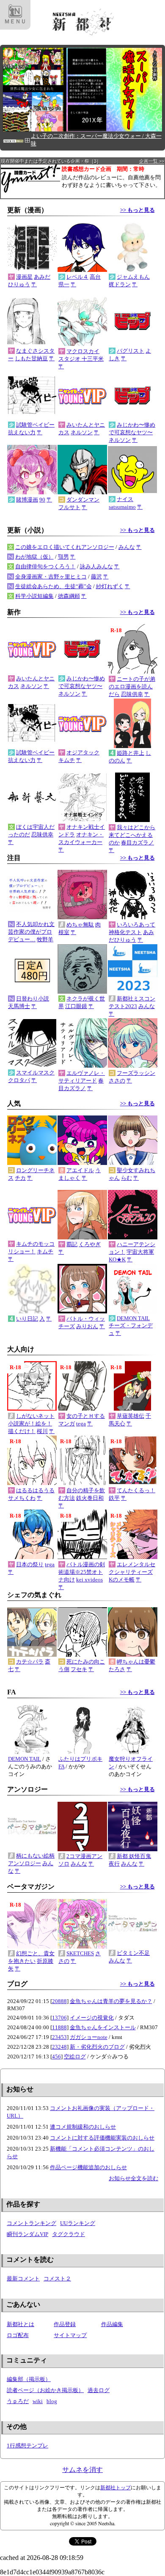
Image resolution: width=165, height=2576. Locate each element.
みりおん (87, 1326)
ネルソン (82, 432)
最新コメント (23, 2279)
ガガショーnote (89, 2037)
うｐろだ (18, 2401)
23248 (59, 2047)
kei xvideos (89, 1580)
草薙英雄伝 (131, 1416)
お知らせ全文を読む (133, 2178)
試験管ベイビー (35, 425)
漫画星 (24, 277)
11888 (59, 2027)
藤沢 (96, 577)
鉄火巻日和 (90, 1498)
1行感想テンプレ (27, 2446)
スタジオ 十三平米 (81, 359)
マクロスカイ (83, 351)
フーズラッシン (136, 1073)
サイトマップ (70, 2335)
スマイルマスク (35, 1073)
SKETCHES (80, 1953)
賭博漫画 (27, 500)
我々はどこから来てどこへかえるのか (132, 835)
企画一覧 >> (152, 161)
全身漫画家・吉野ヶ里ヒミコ (51, 577)
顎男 (63, 557)
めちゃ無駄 (80, 925)
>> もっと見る (137, 210)
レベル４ (77, 277)
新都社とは (21, 2324)
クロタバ (19, 1080)
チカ (20, 1178)
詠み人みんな (96, 566)
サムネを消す (82, 2470)
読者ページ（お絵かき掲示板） (45, 2390)
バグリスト (131, 351)
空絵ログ (75, 2057)
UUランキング (78, 2223)
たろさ (117, 1669)
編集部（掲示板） (29, 2379)
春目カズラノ (137, 843)
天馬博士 (19, 1006)
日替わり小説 (33, 999)
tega (81, 1424)
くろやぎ (90, 1244)
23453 (59, 2037)
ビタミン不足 (133, 1953)
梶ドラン (120, 284)
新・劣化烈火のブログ (97, 2047)
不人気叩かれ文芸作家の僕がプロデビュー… (31, 932)
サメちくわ (22, 1498)
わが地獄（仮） (34, 557)
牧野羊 (45, 939)
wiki (38, 2401)
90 (42, 500)
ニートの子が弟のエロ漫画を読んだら (132, 686)
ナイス (125, 499)
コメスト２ (57, 2279)
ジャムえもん (133, 277)
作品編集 (112, 2324)
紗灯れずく (110, 586)
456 (56, 2057)
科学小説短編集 (34, 596)
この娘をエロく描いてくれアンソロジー (65, 547)
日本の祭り (30, 1564)
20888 (59, 2001)
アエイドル (80, 1170)
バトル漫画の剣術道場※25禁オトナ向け (82, 1572)
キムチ (67, 760)
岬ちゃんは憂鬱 (136, 1662)
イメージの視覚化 (92, 2018)
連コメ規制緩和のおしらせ (83, 2127)
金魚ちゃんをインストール (103, 2027)
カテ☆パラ (30, 1662)
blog (52, 2401)
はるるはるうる (35, 1490)
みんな (127, 547)
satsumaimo (122, 507)
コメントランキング (32, 2223)
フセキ (79, 1669)
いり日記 (27, 1319)
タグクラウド (69, 2234)
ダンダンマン (83, 500)
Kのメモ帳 (122, 1580)
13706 (59, 2018)
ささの (117, 1081)
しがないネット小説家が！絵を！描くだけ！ (31, 1424)
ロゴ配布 (18, 2335)
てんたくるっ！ (136, 1490)
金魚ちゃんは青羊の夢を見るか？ (111, 2001)
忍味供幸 (132, 694)
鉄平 (114, 1498)
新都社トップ (115, 2488)
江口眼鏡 (76, 1006)
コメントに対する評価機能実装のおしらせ (102, 2138)
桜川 (42, 1431)
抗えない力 (22, 432)
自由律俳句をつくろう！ (45, 566)
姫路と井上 (131, 753)
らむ (126, 1178)
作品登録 (65, 2324)
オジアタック (83, 752)
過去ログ (99, 2390)
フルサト (69, 507)
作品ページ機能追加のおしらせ (88, 2167)
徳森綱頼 (69, 596)
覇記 (72, 1244)
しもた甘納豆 (31, 358)
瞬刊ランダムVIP (27, 2234)
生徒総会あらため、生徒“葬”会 (54, 586)
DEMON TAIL (133, 1318)
